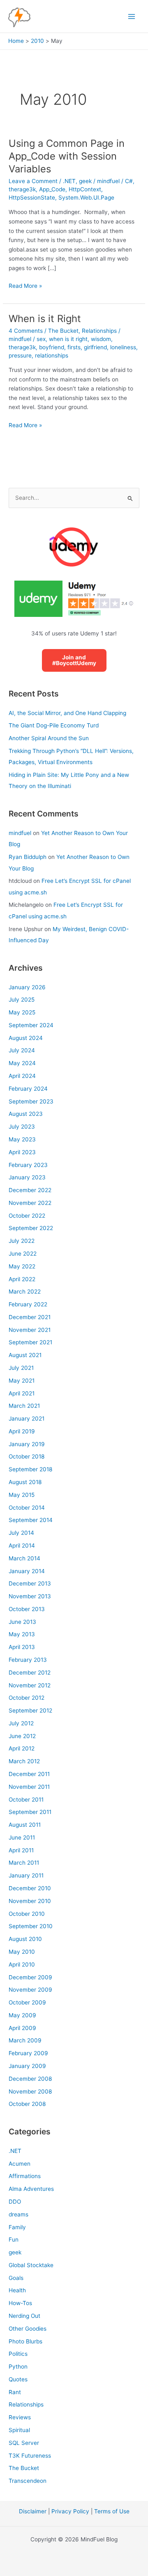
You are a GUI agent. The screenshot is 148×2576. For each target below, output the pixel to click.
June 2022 (23, 1254)
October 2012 (27, 1698)
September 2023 (31, 1101)
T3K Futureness (30, 2456)
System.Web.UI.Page (86, 198)
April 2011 (21, 1850)
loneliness (123, 347)
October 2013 (27, 1609)
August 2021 (25, 1355)
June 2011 (22, 1837)
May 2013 (22, 1634)
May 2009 (22, 2015)
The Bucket (63, 331)
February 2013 (28, 1660)
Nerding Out (24, 2316)
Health (17, 2290)
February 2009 (28, 2053)
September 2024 (31, 1025)
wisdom (101, 339)
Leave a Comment (33, 181)
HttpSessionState (32, 198)
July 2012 (21, 1723)
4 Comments (26, 331)
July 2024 (22, 1050)
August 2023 (26, 1114)
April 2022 (22, 1279)
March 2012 (24, 1761)
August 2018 (25, 1482)
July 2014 (21, 1533)
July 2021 (21, 1368)
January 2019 (27, 1444)
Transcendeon (28, 2481)
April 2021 (22, 1393)
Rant (15, 2392)
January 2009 (27, 2066)
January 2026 (27, 987)
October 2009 (27, 2002)
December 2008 (30, 2079)
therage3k (22, 189)
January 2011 (26, 1875)
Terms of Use (112, 2511)
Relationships (99, 331)
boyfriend (52, 347)
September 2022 (31, 1228)
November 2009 (30, 1990)
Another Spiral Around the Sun (49, 738)
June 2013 (22, 1622)
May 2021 (22, 1381)
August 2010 (25, 1939)
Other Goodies (28, 2329)
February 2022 (28, 1304)
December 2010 (30, 1888)
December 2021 (30, 1317)
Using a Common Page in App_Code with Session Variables (67, 156)
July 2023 (22, 1127)
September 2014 (31, 1520)
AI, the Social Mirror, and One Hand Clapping (67, 713)
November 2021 (30, 1330)
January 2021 (27, 1419)
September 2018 (30, 1469)
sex (41, 339)
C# (129, 181)
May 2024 (22, 1063)
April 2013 (22, 1647)
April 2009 (22, 2028)
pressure (20, 355)
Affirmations (25, 2176)
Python (18, 2367)
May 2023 (22, 1139)
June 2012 (22, 1736)
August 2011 (25, 1825)
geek (85, 181)
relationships (52, 355)
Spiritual (19, 2430)
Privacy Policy (70, 2511)
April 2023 (22, 1152)
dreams (18, 2214)
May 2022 (22, 1266)
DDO (15, 2202)
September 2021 (30, 1342)
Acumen (20, 2164)
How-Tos (20, 2303)
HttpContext (85, 189)
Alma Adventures (31, 2189)
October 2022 (27, 1216)
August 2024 (26, 1038)
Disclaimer (33, 2511)
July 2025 (22, 1000)
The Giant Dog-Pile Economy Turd (54, 725)
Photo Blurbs (25, 2341)
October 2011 (26, 1800)
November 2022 (30, 1203)
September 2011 (30, 1812)
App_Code (52, 189)
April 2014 (22, 1546)
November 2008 (30, 2091)
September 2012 (30, 1710)
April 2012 (22, 1748)
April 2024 (22, 1076)
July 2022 (22, 1241)
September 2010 (31, 1926)
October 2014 (27, 1508)
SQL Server (24, 2443)
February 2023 (28, 1165)
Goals (16, 2278)
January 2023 (27, 1177)
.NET (69, 181)
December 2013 (30, 1583)
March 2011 (24, 1863)
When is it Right (45, 319)
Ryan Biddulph (28, 857)
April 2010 (22, 1964)
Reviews (20, 2417)
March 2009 (25, 2040)
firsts (74, 347)
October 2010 (27, 1914)
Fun (14, 2240)
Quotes (18, 2379)
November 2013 (30, 1596)
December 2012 (30, 1673)
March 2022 (25, 1292)
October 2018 (27, 1456)
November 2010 (30, 1901)
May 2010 (22, 1952)
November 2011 (29, 1787)
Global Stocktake (31, 2265)
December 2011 (29, 1774)
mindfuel (20, 833)
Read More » (25, 286)
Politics (18, 2354)
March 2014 (24, 1558)
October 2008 (27, 2104)
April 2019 (22, 1431)
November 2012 (30, 1685)
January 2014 (27, 1571)
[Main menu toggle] (132, 16)
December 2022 (30, 1190)
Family (17, 2227)
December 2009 (30, 1977)
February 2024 (28, 1089)
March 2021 (24, 1406)
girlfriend (95, 347)
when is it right (68, 339)
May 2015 (22, 1495)
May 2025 (22, 1012)
